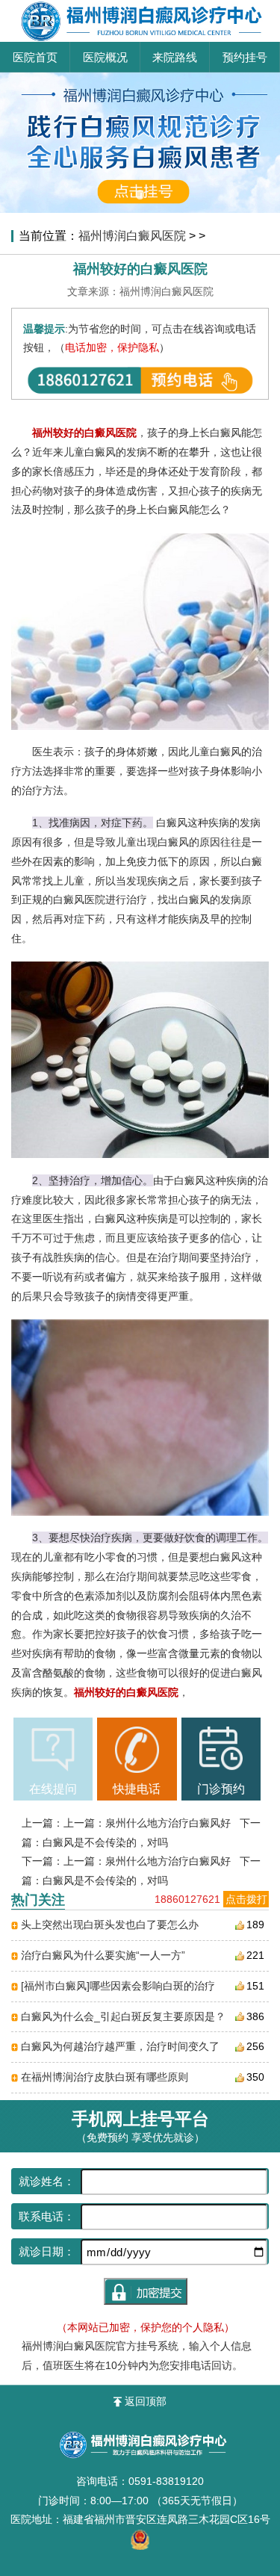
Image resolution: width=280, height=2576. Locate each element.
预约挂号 (245, 57)
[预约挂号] (140, 78)
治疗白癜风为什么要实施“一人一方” (103, 1955)
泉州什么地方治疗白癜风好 (168, 1823)
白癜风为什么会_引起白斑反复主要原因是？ (123, 2016)
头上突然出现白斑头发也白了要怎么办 (110, 1925)
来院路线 (175, 57)
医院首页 (35, 57)
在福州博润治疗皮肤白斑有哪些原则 (105, 2077)
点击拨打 (246, 1899)
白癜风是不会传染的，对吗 (105, 1842)
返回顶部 (146, 2401)
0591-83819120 (166, 2481)
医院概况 (105, 57)
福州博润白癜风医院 (132, 235)
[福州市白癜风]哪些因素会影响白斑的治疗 (118, 1986)
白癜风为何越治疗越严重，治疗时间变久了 (120, 2046)
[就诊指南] (53, 1750)
